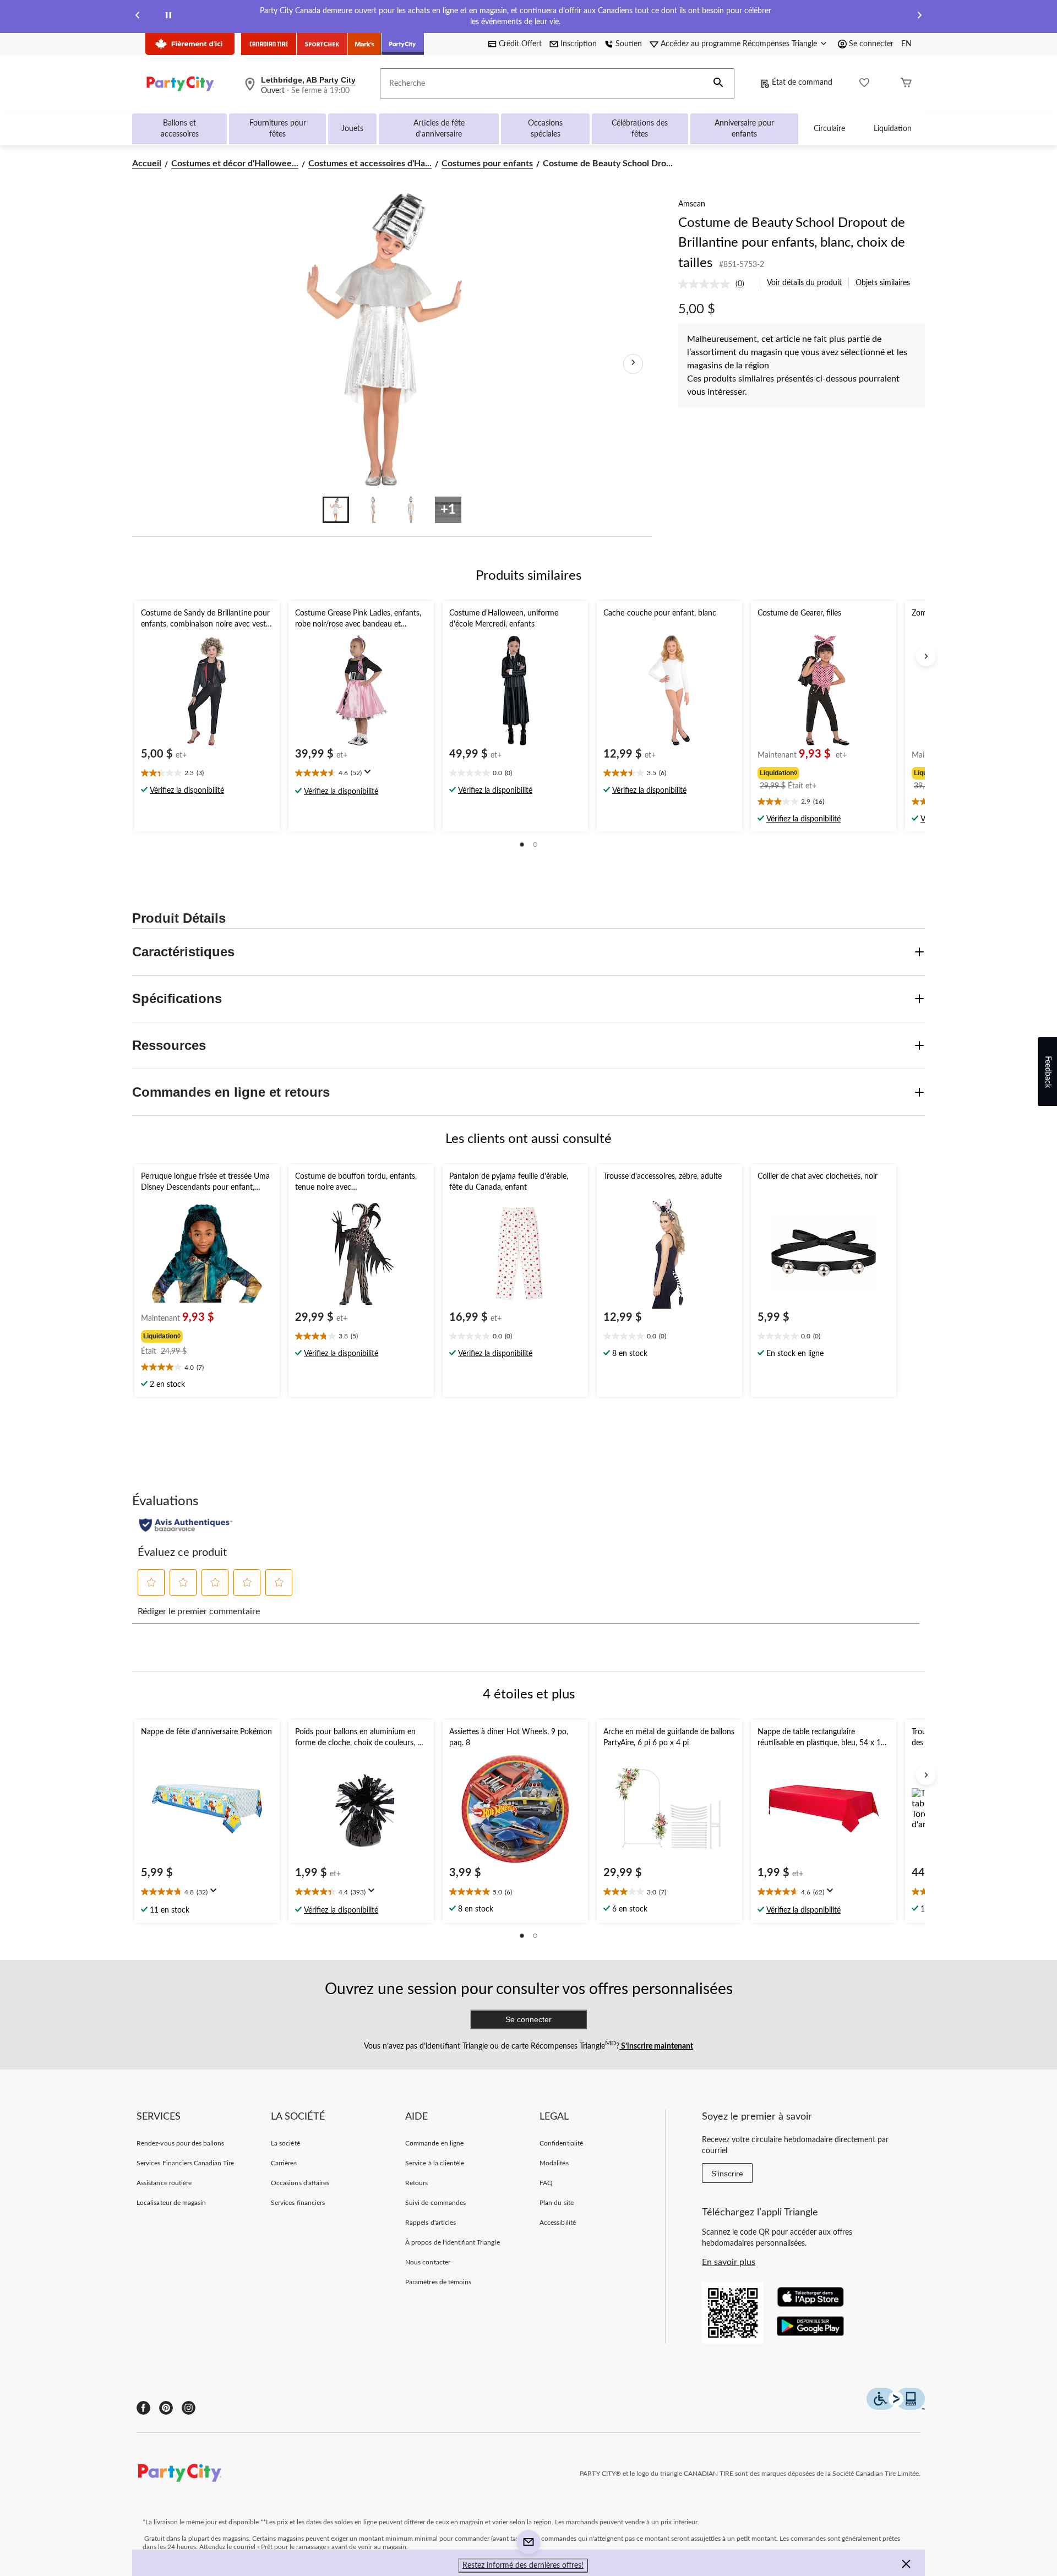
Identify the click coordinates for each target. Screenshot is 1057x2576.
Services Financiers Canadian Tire (185, 2163)
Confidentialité (561, 2143)
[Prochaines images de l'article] (633, 364)
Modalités (554, 2163)
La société (285, 2143)
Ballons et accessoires (180, 129)
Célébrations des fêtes (640, 129)
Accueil (147, 164)
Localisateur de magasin (171, 2203)
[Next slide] (919, 17)
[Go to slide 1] (336, 510)
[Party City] (403, 44)
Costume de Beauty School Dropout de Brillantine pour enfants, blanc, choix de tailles (792, 243)
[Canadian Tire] (269, 44)
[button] (718, 84)
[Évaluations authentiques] (186, 1525)
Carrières (284, 2163)
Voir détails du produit (804, 283)
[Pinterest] (166, 2408)
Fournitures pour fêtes (278, 129)
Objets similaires (883, 283)
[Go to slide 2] (373, 510)
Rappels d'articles (431, 2223)
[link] (716, 284)
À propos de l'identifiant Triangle (452, 2242)
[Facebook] (143, 2408)
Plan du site (556, 2203)
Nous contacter (428, 2262)
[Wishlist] (864, 84)
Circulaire (829, 129)
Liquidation (893, 129)
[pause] (168, 17)
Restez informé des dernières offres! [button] (523, 2566)
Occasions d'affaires (300, 2183)
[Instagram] (189, 2408)
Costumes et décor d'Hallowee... (235, 164)
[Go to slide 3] (411, 510)
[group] (822, 772)
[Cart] (906, 84)
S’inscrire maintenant (656, 2046)
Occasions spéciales (545, 129)
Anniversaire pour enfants (744, 129)
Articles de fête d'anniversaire (439, 129)
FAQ (546, 2183)
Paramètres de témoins (438, 2282)
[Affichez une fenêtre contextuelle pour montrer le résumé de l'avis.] (370, 775)
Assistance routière (164, 2183)
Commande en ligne (434, 2143)
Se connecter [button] (871, 44)
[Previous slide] (138, 17)
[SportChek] (322, 44)
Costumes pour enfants (487, 164)
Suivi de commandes (435, 2203)
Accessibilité (558, 2223)
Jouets (352, 129)
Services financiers (298, 2203)
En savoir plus (729, 2262)
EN (906, 44)
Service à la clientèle (435, 2163)
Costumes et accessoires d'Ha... (370, 164)
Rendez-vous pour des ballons (180, 2143)
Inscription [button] (579, 44)
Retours (416, 2183)
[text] (207, 774)
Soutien (629, 44)
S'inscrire (727, 2174)
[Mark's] (365, 44)
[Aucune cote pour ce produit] (707, 284)
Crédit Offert (520, 44)
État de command (802, 83)
